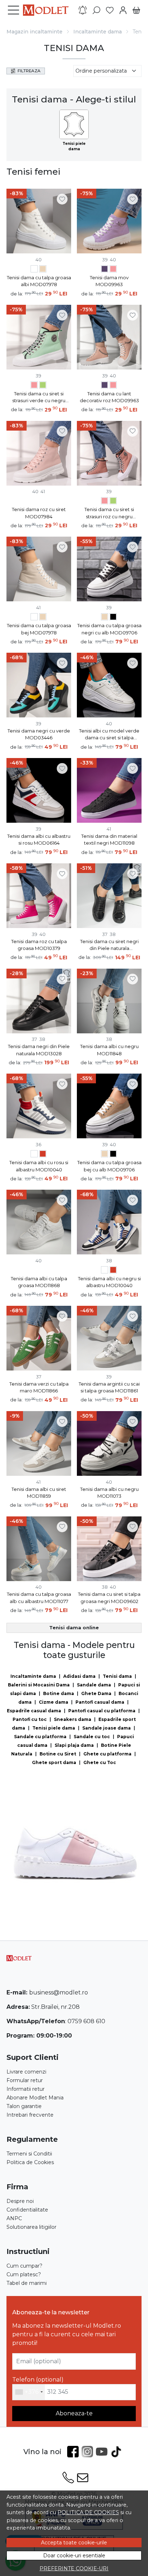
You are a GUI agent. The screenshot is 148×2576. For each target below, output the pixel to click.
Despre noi (20, 2201)
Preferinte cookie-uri (74, 2568)
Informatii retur (26, 2089)
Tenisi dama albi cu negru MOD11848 (109, 1050)
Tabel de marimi (27, 2283)
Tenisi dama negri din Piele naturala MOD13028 (39, 1050)
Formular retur (25, 2080)
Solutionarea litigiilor (31, 2227)
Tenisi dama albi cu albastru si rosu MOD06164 (39, 840)
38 (113, 934)
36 (38, 1144)
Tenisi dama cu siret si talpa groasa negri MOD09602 (109, 1598)
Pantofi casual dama (100, 1702)
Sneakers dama (73, 1719)
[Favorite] (110, 10)
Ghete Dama (96, 1693)
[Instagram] (89, 2452)
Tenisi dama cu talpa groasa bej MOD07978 (39, 629)
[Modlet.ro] (48, 10)
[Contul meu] (123, 10)
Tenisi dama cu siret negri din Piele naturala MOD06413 (109, 945)
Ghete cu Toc (100, 1762)
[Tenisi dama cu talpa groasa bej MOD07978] (43, 270)
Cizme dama (54, 1702)
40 (39, 260)
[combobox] (29, 2392)
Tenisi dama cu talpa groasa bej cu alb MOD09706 (109, 1166)
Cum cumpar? (24, 2266)
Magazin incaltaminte (34, 32)
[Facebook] (74, 2452)
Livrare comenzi (26, 2072)
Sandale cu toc (92, 1737)
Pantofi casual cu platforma (102, 1711)
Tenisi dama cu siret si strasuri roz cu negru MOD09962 (109, 513)
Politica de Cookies (30, 2162)
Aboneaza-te (74, 2413)
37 (105, 934)
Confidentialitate (27, 2210)
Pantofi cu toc (30, 1719)
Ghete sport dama (54, 1762)
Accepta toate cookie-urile (74, 2543)
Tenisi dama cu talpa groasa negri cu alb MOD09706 (109, 629)
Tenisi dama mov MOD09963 (109, 281)
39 (105, 260)
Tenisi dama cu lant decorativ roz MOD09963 (109, 397)
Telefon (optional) (38, 2380)
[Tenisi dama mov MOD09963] (105, 270)
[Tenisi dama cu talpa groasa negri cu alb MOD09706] (113, 618)
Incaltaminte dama (98, 32)
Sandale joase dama (107, 1728)
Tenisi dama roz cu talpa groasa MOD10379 (39, 945)
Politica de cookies (88, 2512)
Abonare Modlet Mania (35, 2098)
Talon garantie (24, 2106)
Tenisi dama (117, 1676)
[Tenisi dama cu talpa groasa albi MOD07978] (34, 270)
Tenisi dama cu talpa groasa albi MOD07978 (39, 281)
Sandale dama (94, 1685)
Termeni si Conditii (29, 2154)
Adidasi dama (79, 1676)
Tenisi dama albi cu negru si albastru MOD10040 (109, 1282)
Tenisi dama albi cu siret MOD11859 (39, 1493)
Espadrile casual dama (34, 1711)
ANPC (14, 2218)
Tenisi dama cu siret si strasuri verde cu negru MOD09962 (39, 398)
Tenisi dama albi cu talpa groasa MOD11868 (39, 1282)
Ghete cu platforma (107, 1754)
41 (43, 491)
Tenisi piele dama (54, 1728)
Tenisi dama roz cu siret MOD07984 (39, 513)
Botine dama (59, 1693)
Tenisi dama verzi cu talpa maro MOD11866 (39, 1387)
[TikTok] (117, 2452)
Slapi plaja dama (74, 1745)
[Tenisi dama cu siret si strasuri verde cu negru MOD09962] (43, 386)
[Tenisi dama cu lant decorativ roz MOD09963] (113, 270)
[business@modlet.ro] (83, 2478)
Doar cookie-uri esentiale (74, 2556)
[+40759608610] (68, 2478)
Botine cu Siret (58, 1754)
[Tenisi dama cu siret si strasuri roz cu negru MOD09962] (34, 386)
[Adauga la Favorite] (62, 199)
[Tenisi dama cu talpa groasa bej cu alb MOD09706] (105, 618)
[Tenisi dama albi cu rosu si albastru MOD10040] (43, 1155)
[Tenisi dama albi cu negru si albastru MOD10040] (34, 1155)
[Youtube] (103, 2452)
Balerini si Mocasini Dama (39, 1685)
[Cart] (136, 10)
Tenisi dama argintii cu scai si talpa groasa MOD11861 (109, 1387)
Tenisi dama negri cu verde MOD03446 (39, 734)
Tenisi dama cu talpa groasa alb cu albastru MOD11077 (39, 1598)
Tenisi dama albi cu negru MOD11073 (109, 1493)
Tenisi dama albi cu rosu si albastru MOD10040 (39, 1166)
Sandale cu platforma (40, 1737)
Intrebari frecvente (30, 2115)
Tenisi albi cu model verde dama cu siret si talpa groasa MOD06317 (109, 735)
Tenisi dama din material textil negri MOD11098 (109, 840)
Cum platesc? (24, 2274)
